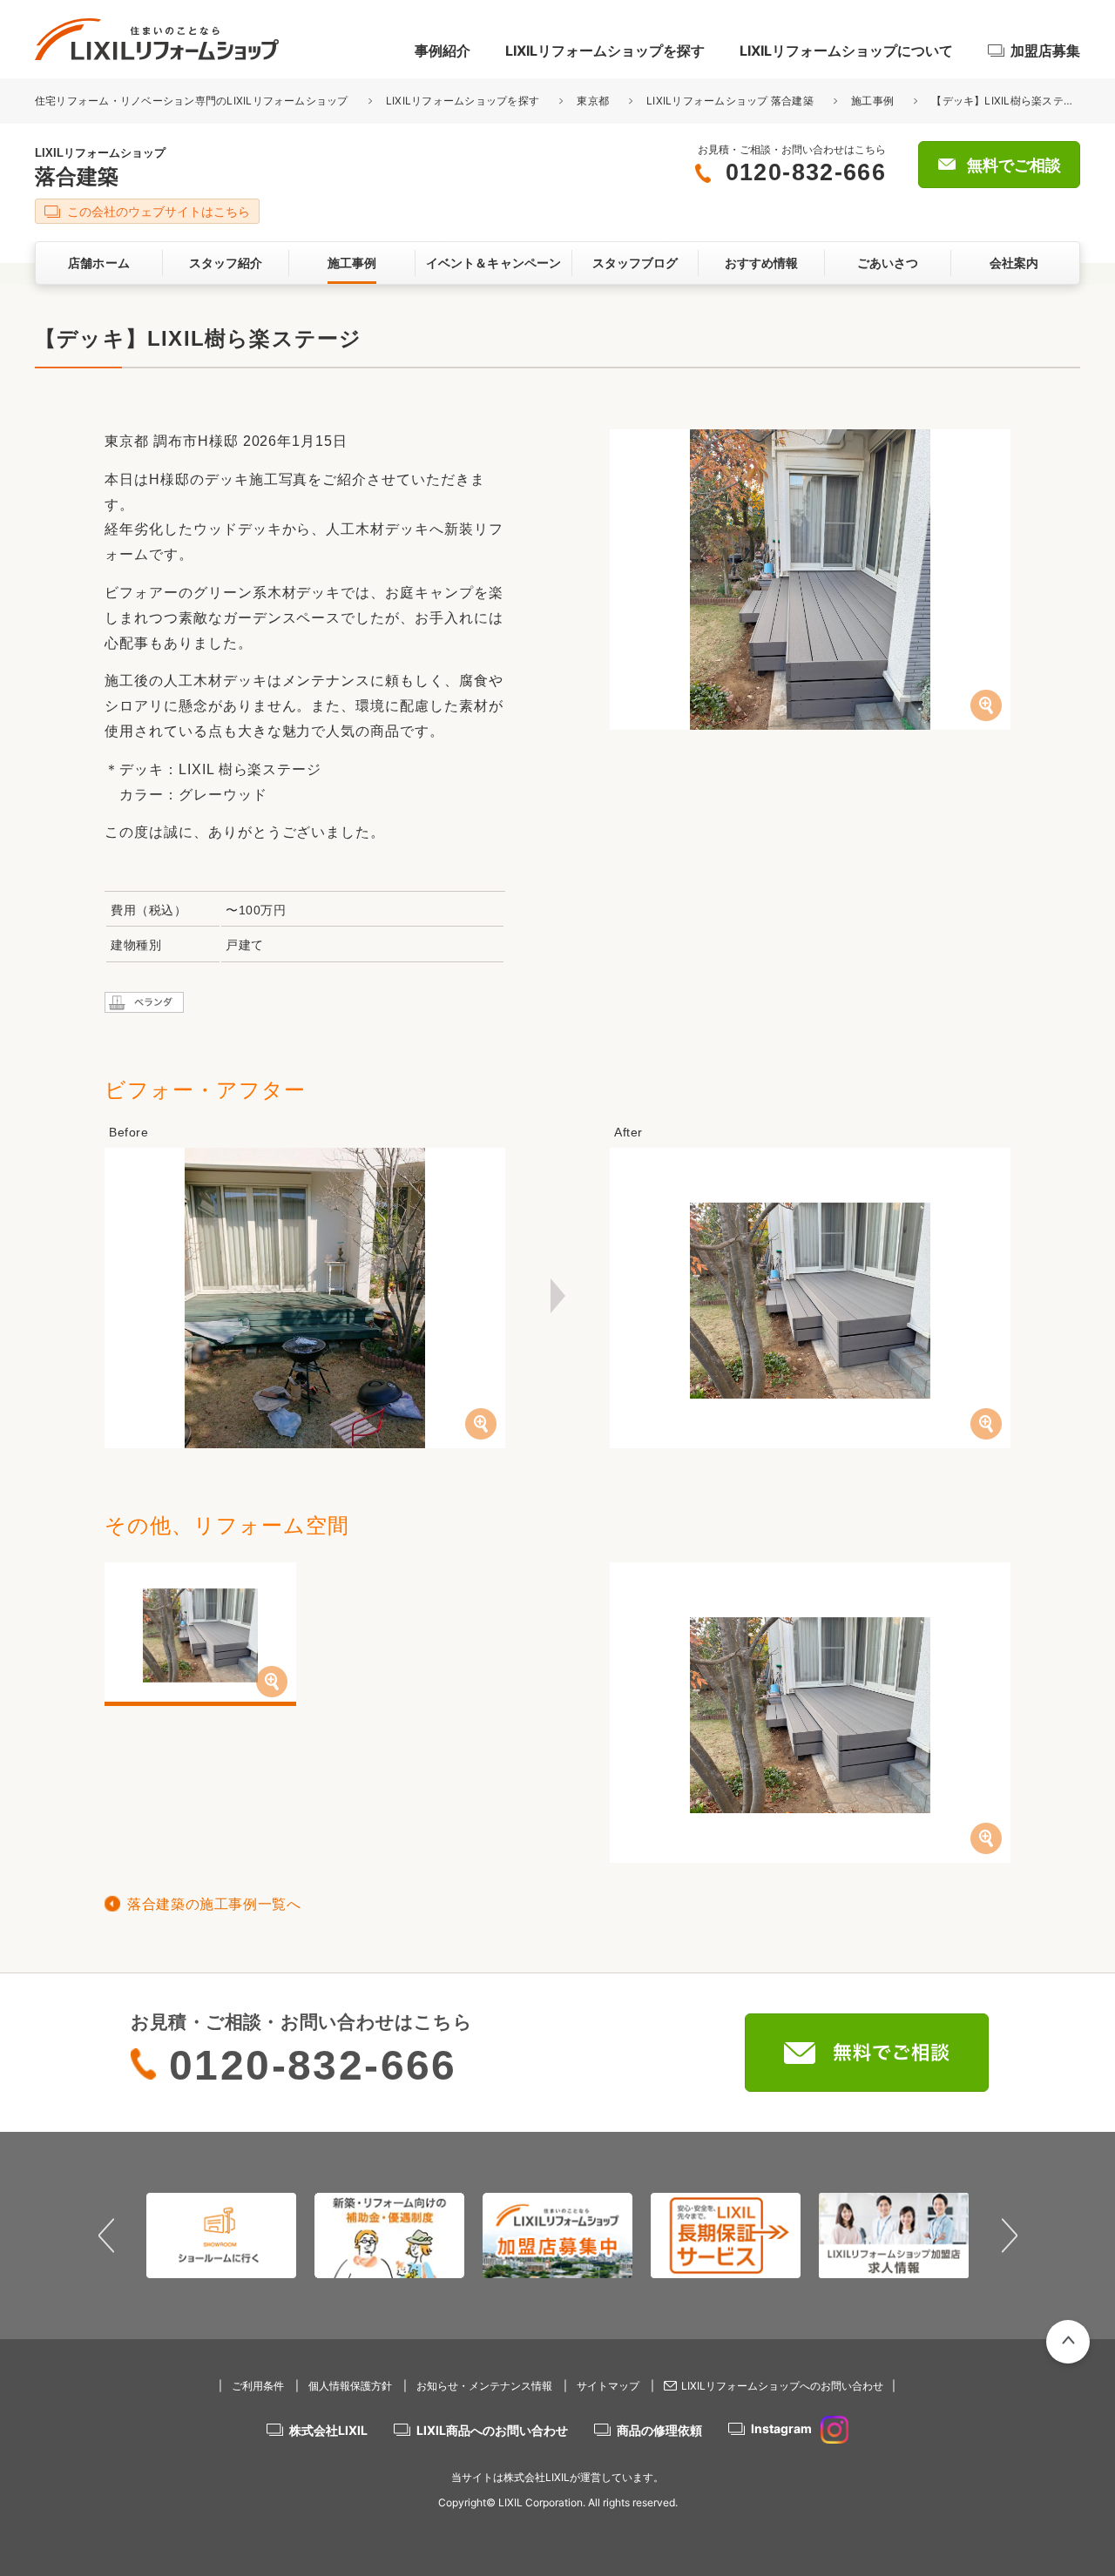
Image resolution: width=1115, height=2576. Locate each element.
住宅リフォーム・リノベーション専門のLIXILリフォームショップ (193, 101)
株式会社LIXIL (328, 2430)
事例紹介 (443, 51)
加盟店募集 (1045, 51)
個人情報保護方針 (350, 2386)
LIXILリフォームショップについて (846, 51)
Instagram (781, 2428)
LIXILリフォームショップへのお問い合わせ (782, 2386)
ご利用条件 (258, 2386)
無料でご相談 (1014, 165)
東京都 (593, 101)
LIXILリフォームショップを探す (605, 51)
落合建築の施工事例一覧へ (214, 1904)
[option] (222, 2235)
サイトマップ (608, 2386)
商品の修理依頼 (659, 2430)
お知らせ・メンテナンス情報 (484, 2386)
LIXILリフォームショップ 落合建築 (730, 101)
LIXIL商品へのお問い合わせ (492, 2430)
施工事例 (872, 101)
